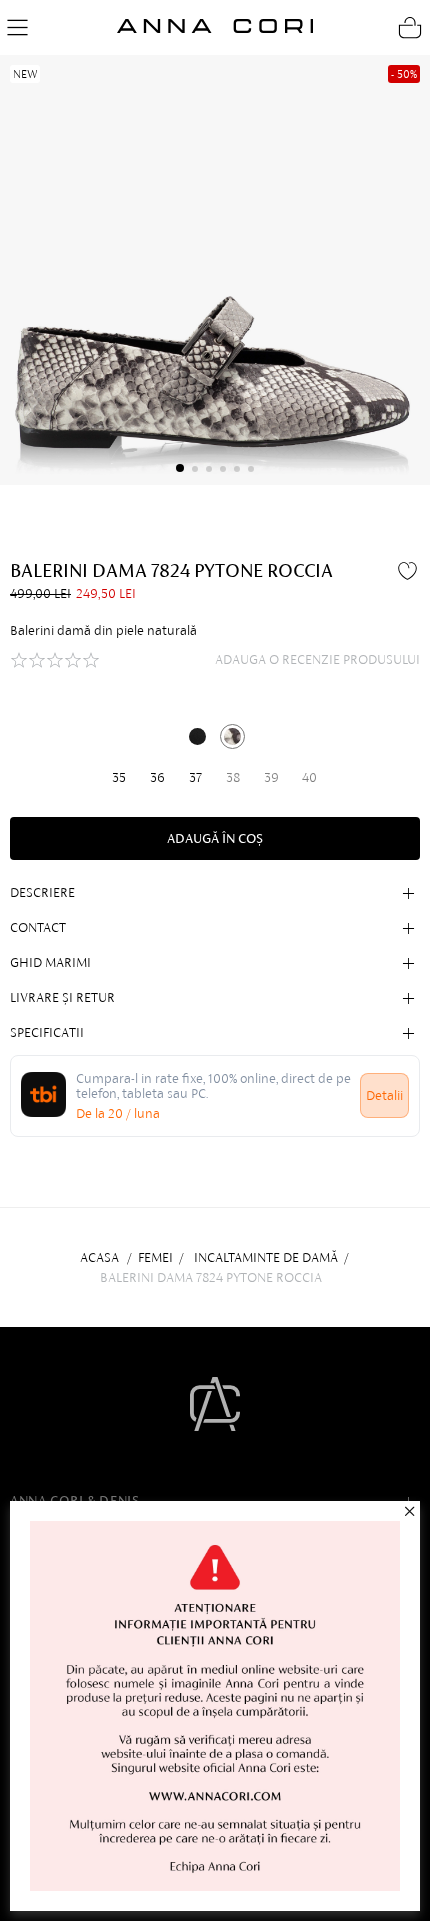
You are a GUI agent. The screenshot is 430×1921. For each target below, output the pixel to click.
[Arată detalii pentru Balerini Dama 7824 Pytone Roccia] (232, 736)
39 (271, 777)
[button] (180, 468)
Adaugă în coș (215, 838)
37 (195, 777)
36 (157, 777)
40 (309, 777)
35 (119, 777)
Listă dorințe (410, 570)
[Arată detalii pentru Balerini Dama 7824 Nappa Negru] (197, 736)
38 (233, 777)
